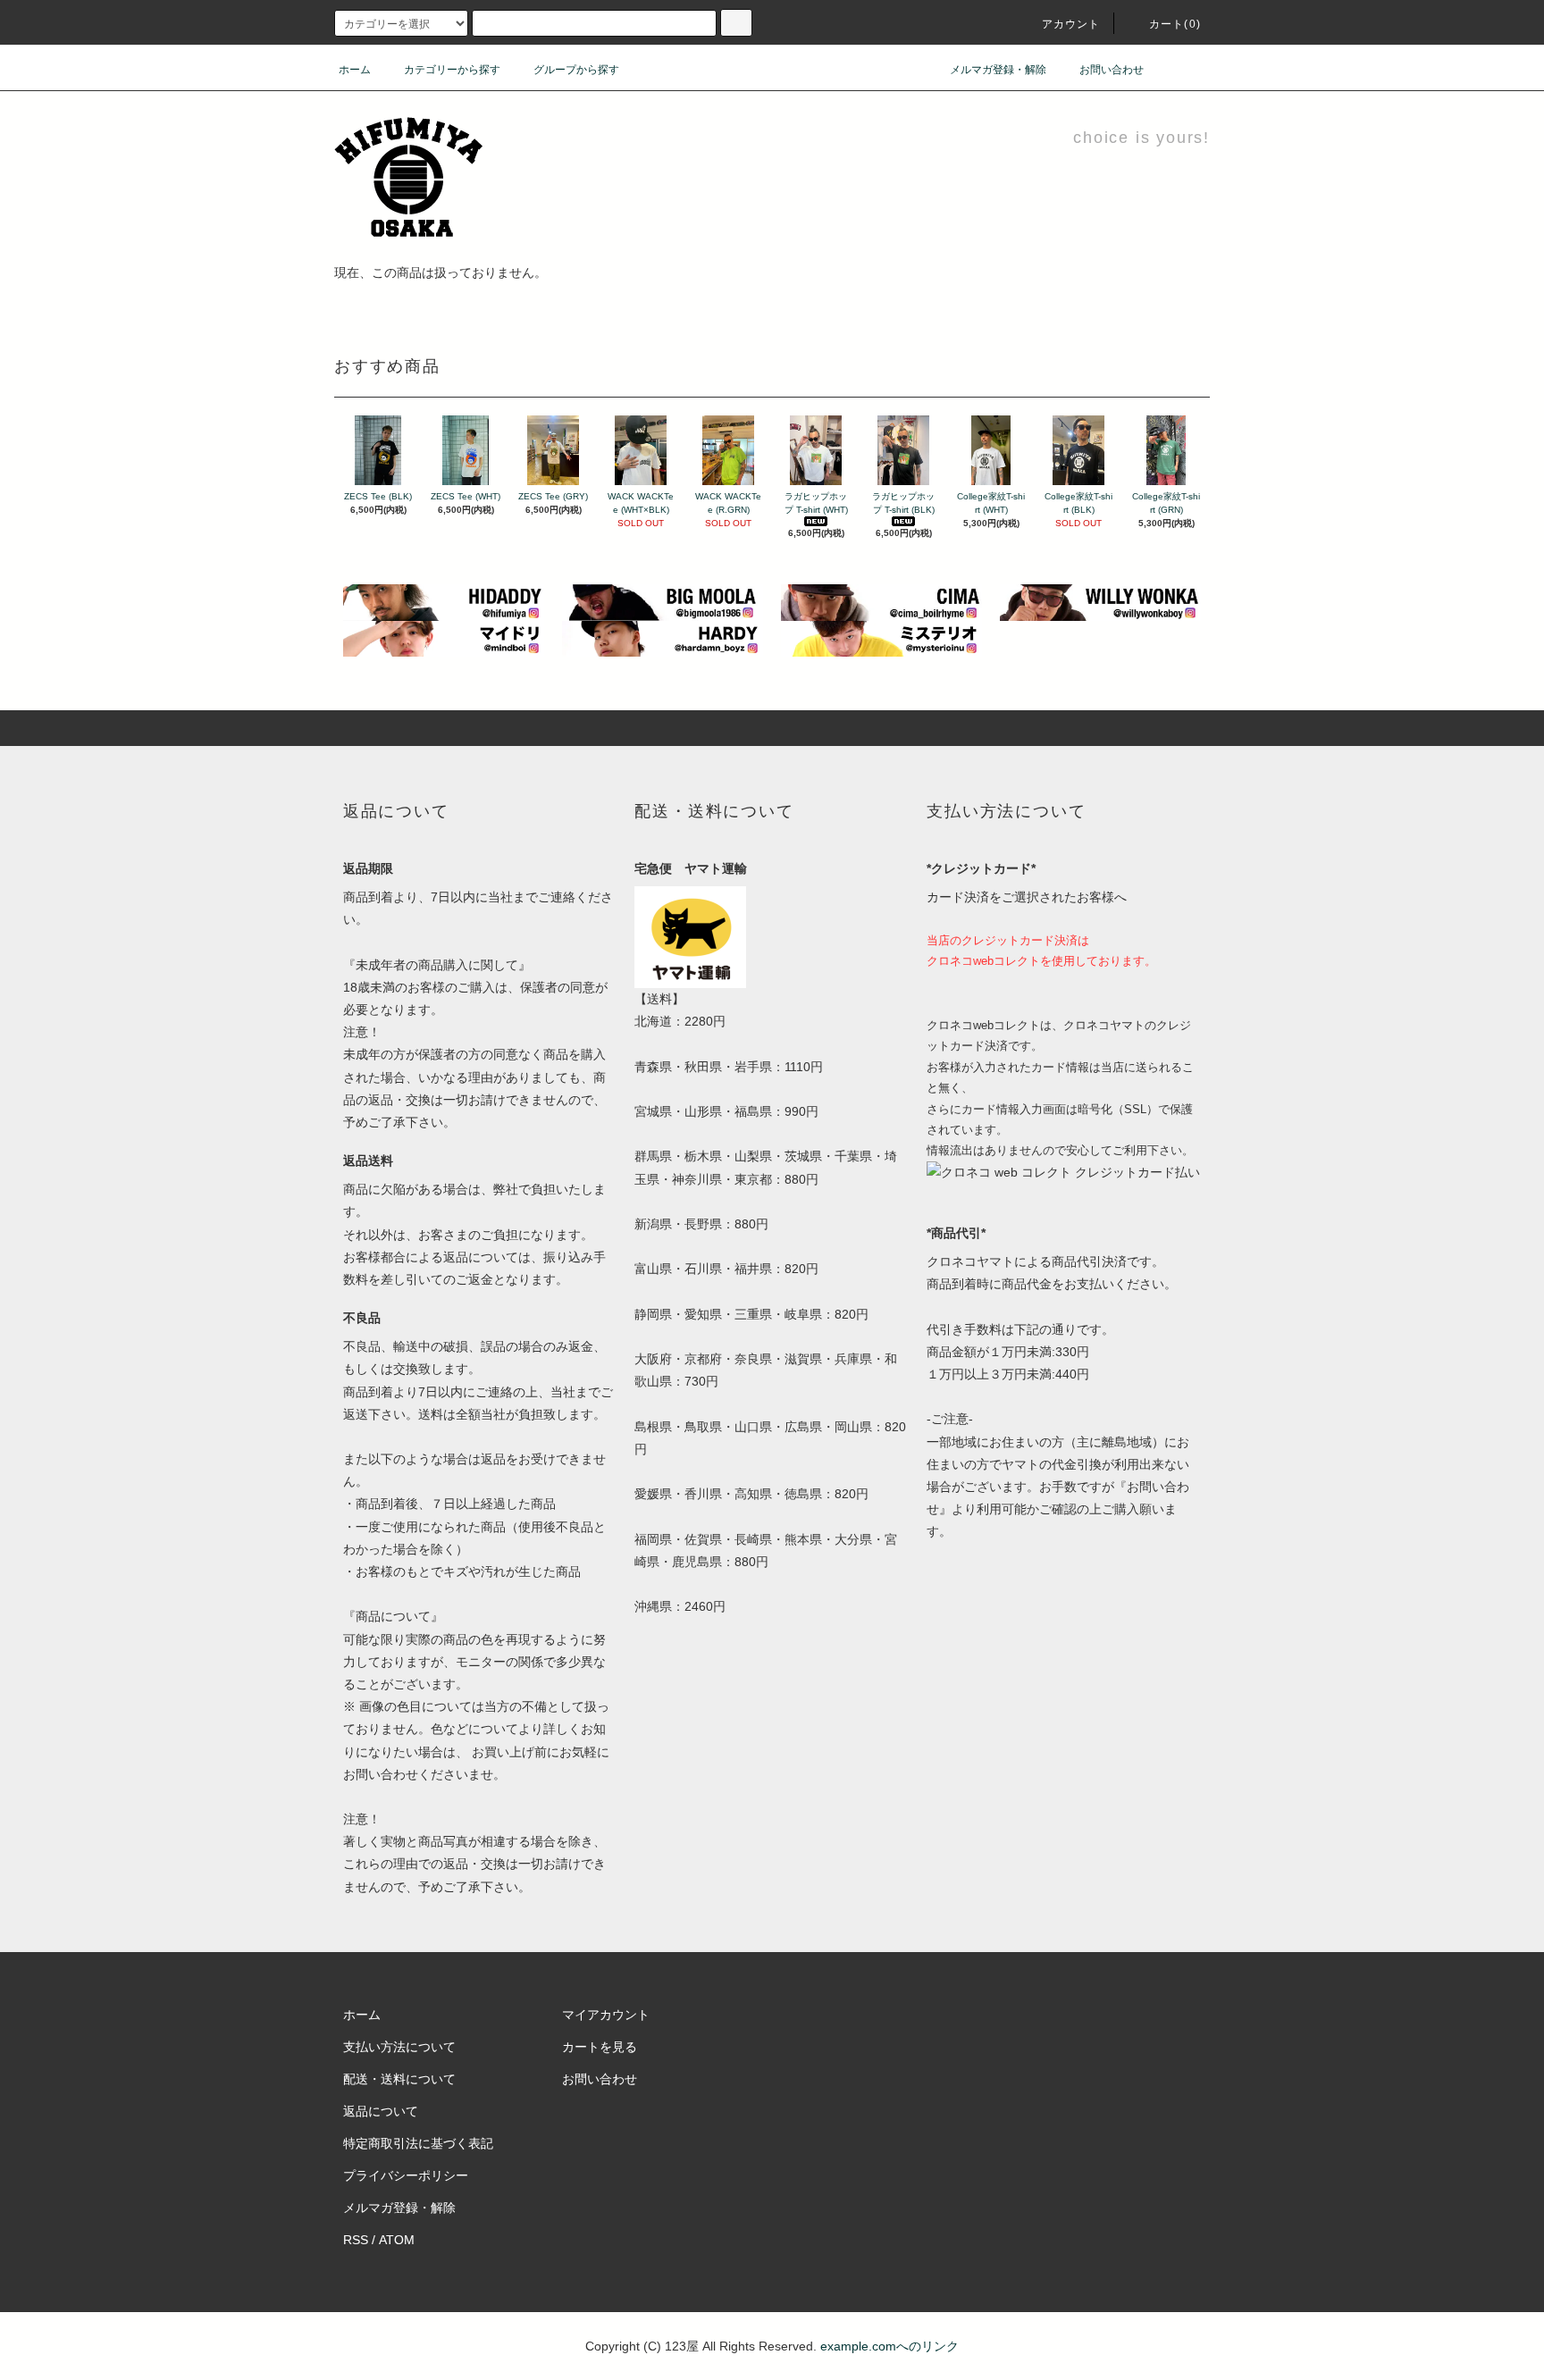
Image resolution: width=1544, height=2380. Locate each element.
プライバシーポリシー (406, 2175)
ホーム (355, 70)
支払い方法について (399, 2047)
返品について (381, 2111)
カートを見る (600, 2047)
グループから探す (576, 70)
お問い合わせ (1112, 70)
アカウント (1071, 24)
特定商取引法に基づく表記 (418, 2143)
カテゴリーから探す (452, 70)
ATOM (397, 2240)
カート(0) (1175, 24)
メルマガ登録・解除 (998, 70)
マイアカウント (606, 2015)
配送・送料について (399, 2079)
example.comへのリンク (889, 2346)
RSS (356, 2240)
